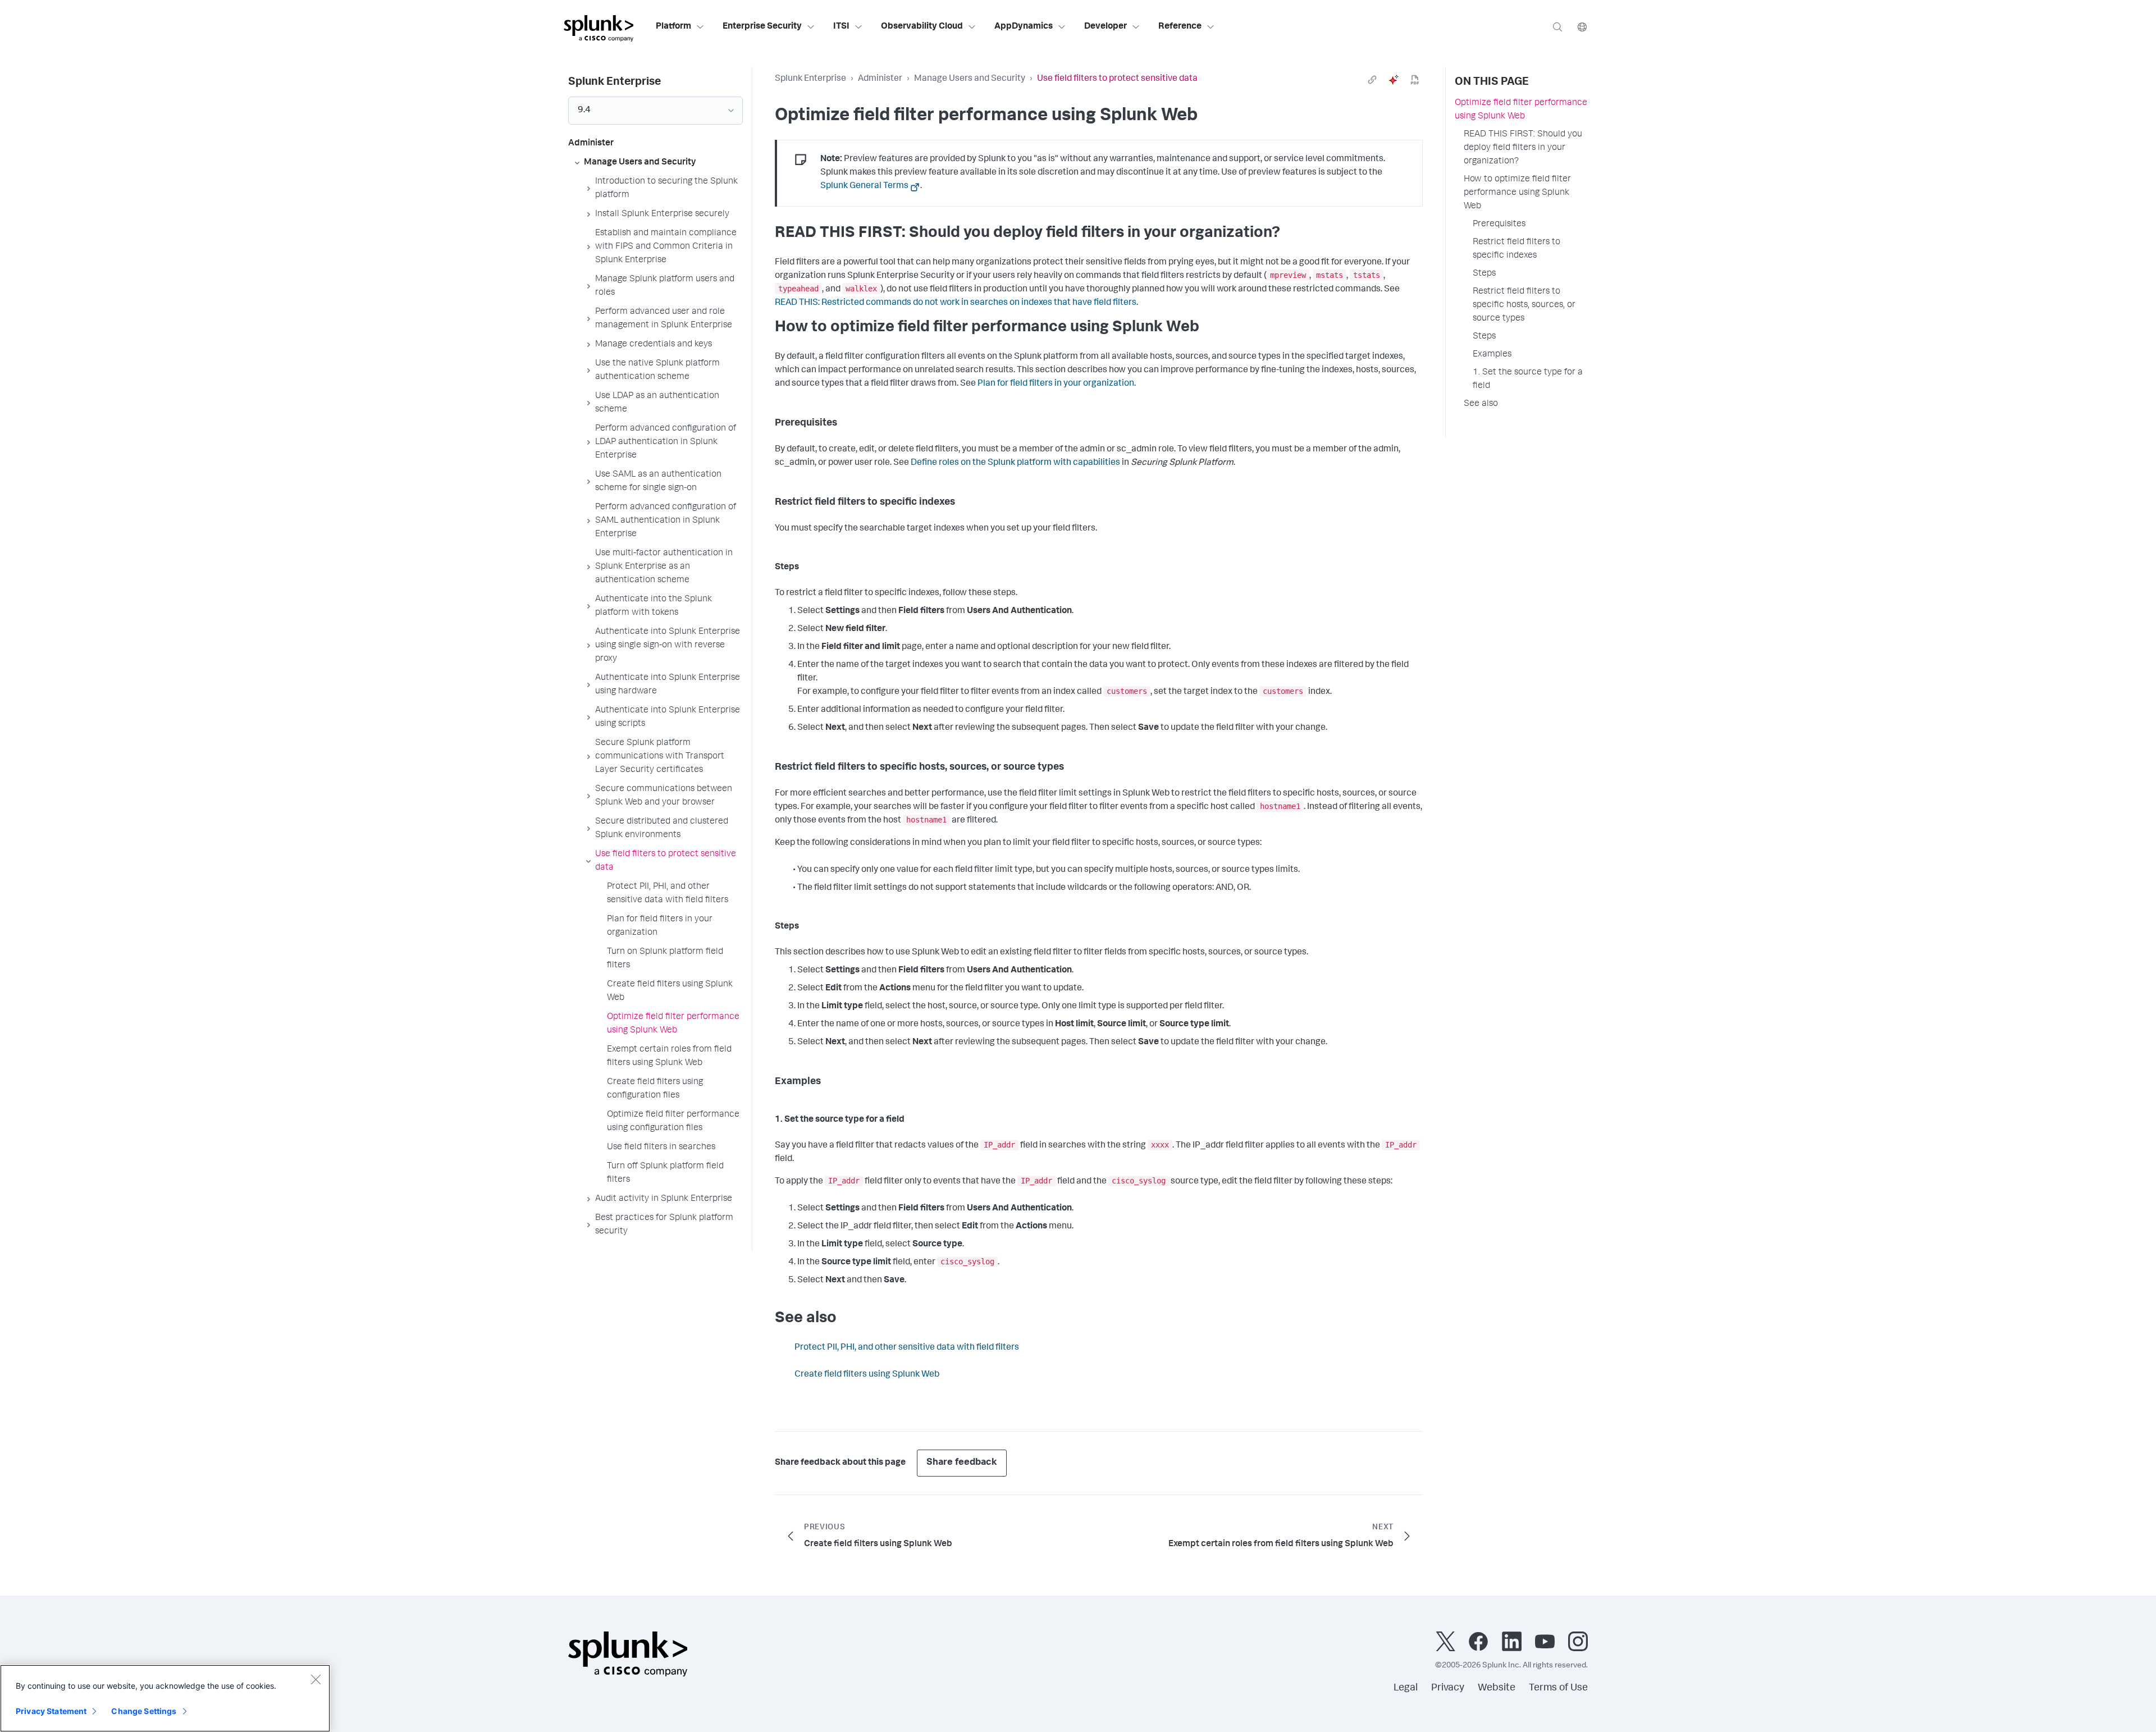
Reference (1180, 27)
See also (1481, 404)
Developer (1106, 27)
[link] (1372, 80)
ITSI (841, 27)
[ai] (1394, 80)
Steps (1484, 274)
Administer (880, 79)
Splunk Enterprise (810, 79)
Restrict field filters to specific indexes (1516, 249)
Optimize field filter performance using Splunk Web (1521, 110)
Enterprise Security (762, 27)
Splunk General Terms (864, 186)
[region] (165, 1698)
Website (1497, 1688)
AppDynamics (1024, 27)
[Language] (1582, 27)
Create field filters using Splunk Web (867, 1375)
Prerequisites (1499, 225)
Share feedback (962, 1463)
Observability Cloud (922, 27)
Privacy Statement (51, 1711)
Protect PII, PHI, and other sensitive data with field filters (907, 1348)
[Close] (316, 1679)
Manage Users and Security (970, 79)
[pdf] (1415, 80)
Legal (1406, 1688)
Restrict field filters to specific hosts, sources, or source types (1524, 305)
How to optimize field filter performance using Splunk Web (1517, 193)
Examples (1492, 355)
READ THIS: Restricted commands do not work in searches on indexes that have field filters (956, 303)
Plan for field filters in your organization (1056, 384)
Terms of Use (1558, 1688)
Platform (673, 27)
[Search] (1557, 27)
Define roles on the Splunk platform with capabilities (1015, 463)
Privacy (1448, 1688)
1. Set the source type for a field (1528, 380)
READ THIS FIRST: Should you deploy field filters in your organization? (1523, 148)
